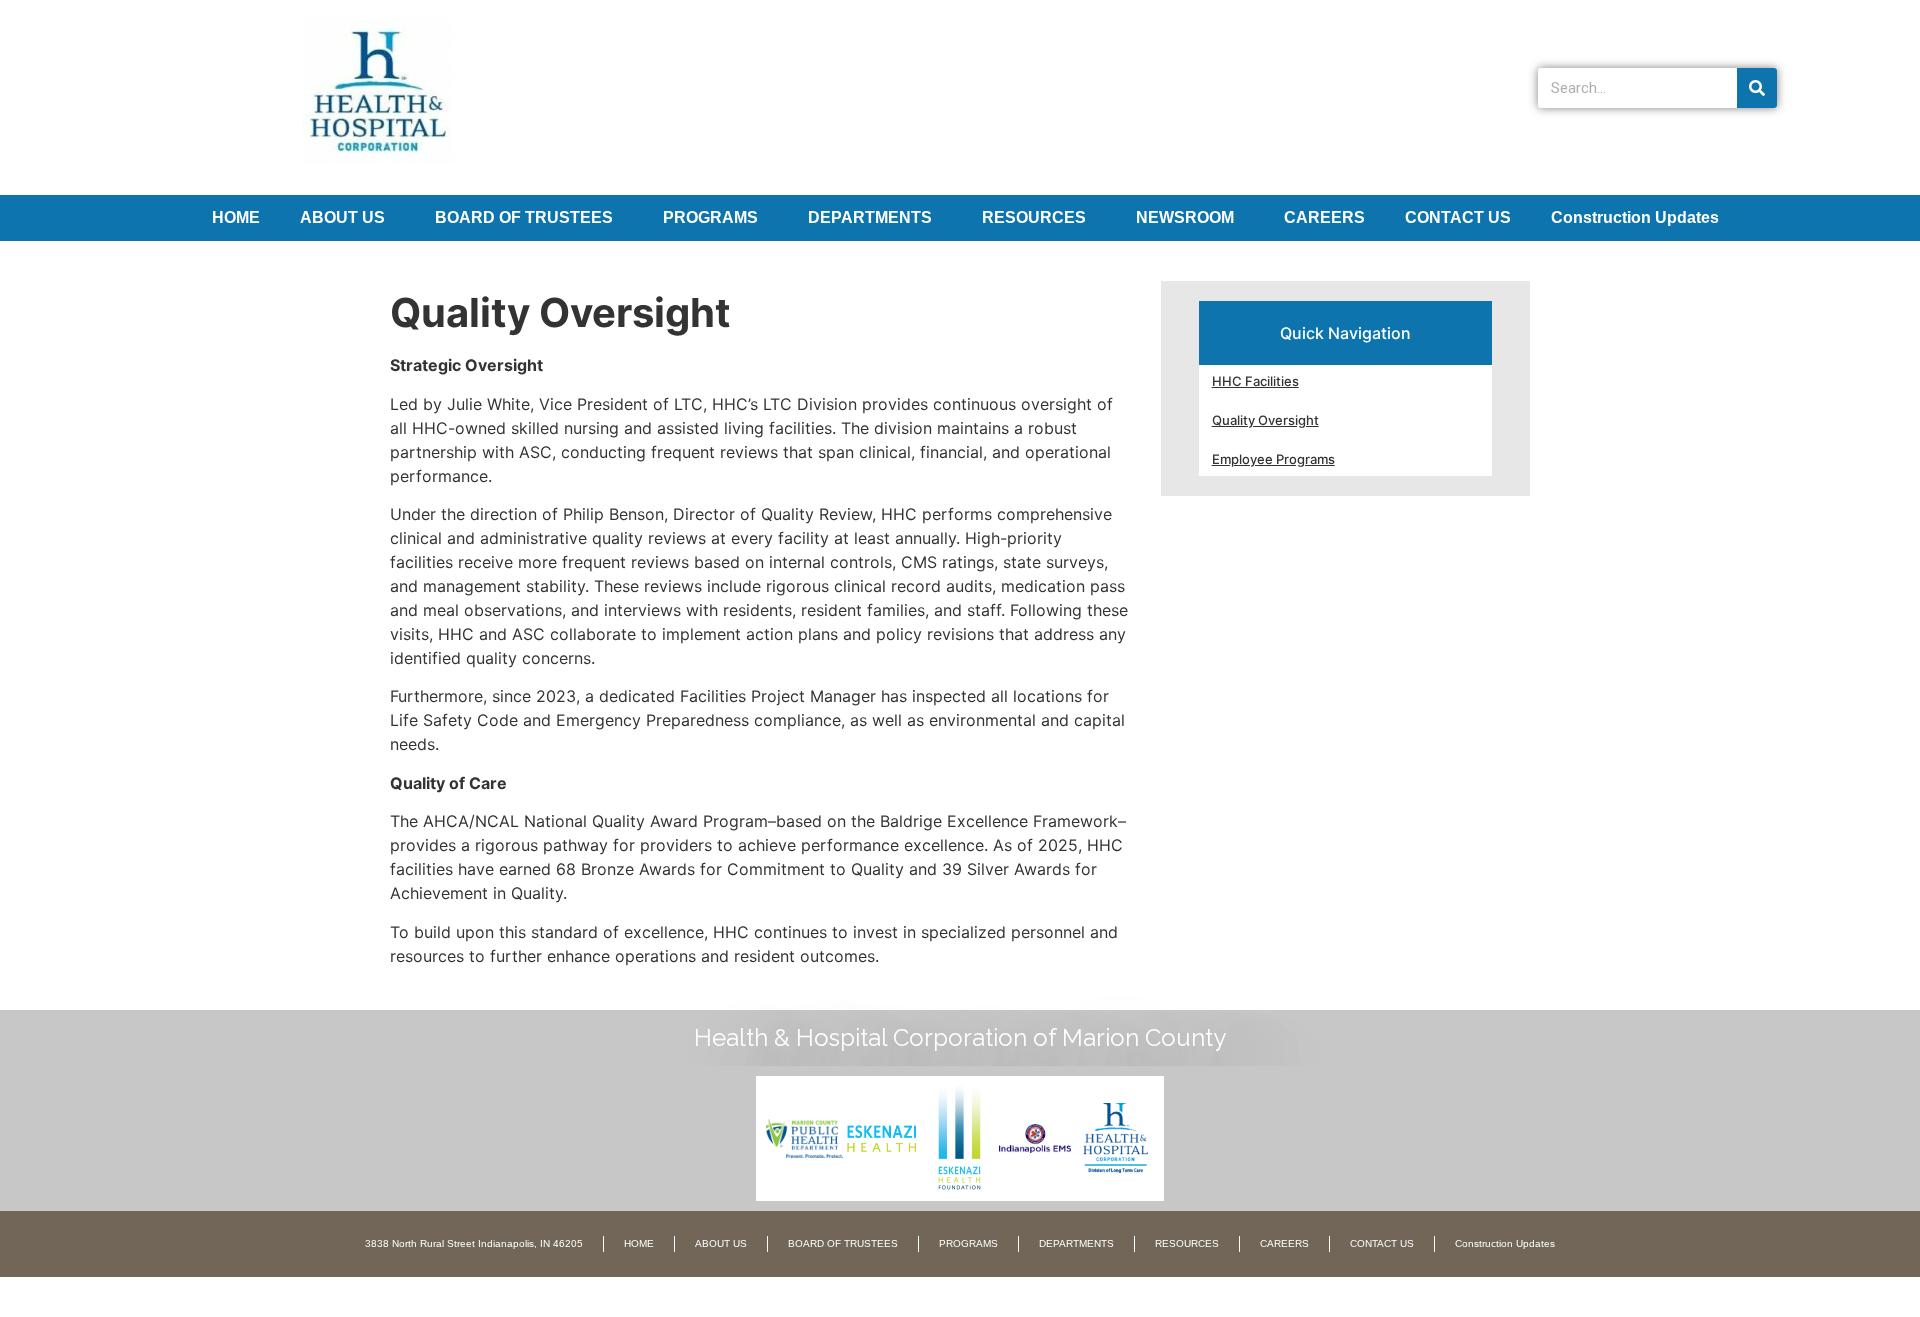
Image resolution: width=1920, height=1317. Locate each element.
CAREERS (1324, 217)
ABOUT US (342, 217)
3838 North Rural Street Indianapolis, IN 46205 (474, 1243)
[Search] (1757, 88)
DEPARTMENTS (870, 217)
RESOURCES (1034, 217)
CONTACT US (1458, 217)
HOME (236, 217)
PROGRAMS (710, 217)
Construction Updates (1635, 217)
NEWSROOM (1185, 217)
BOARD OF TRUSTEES (524, 217)
